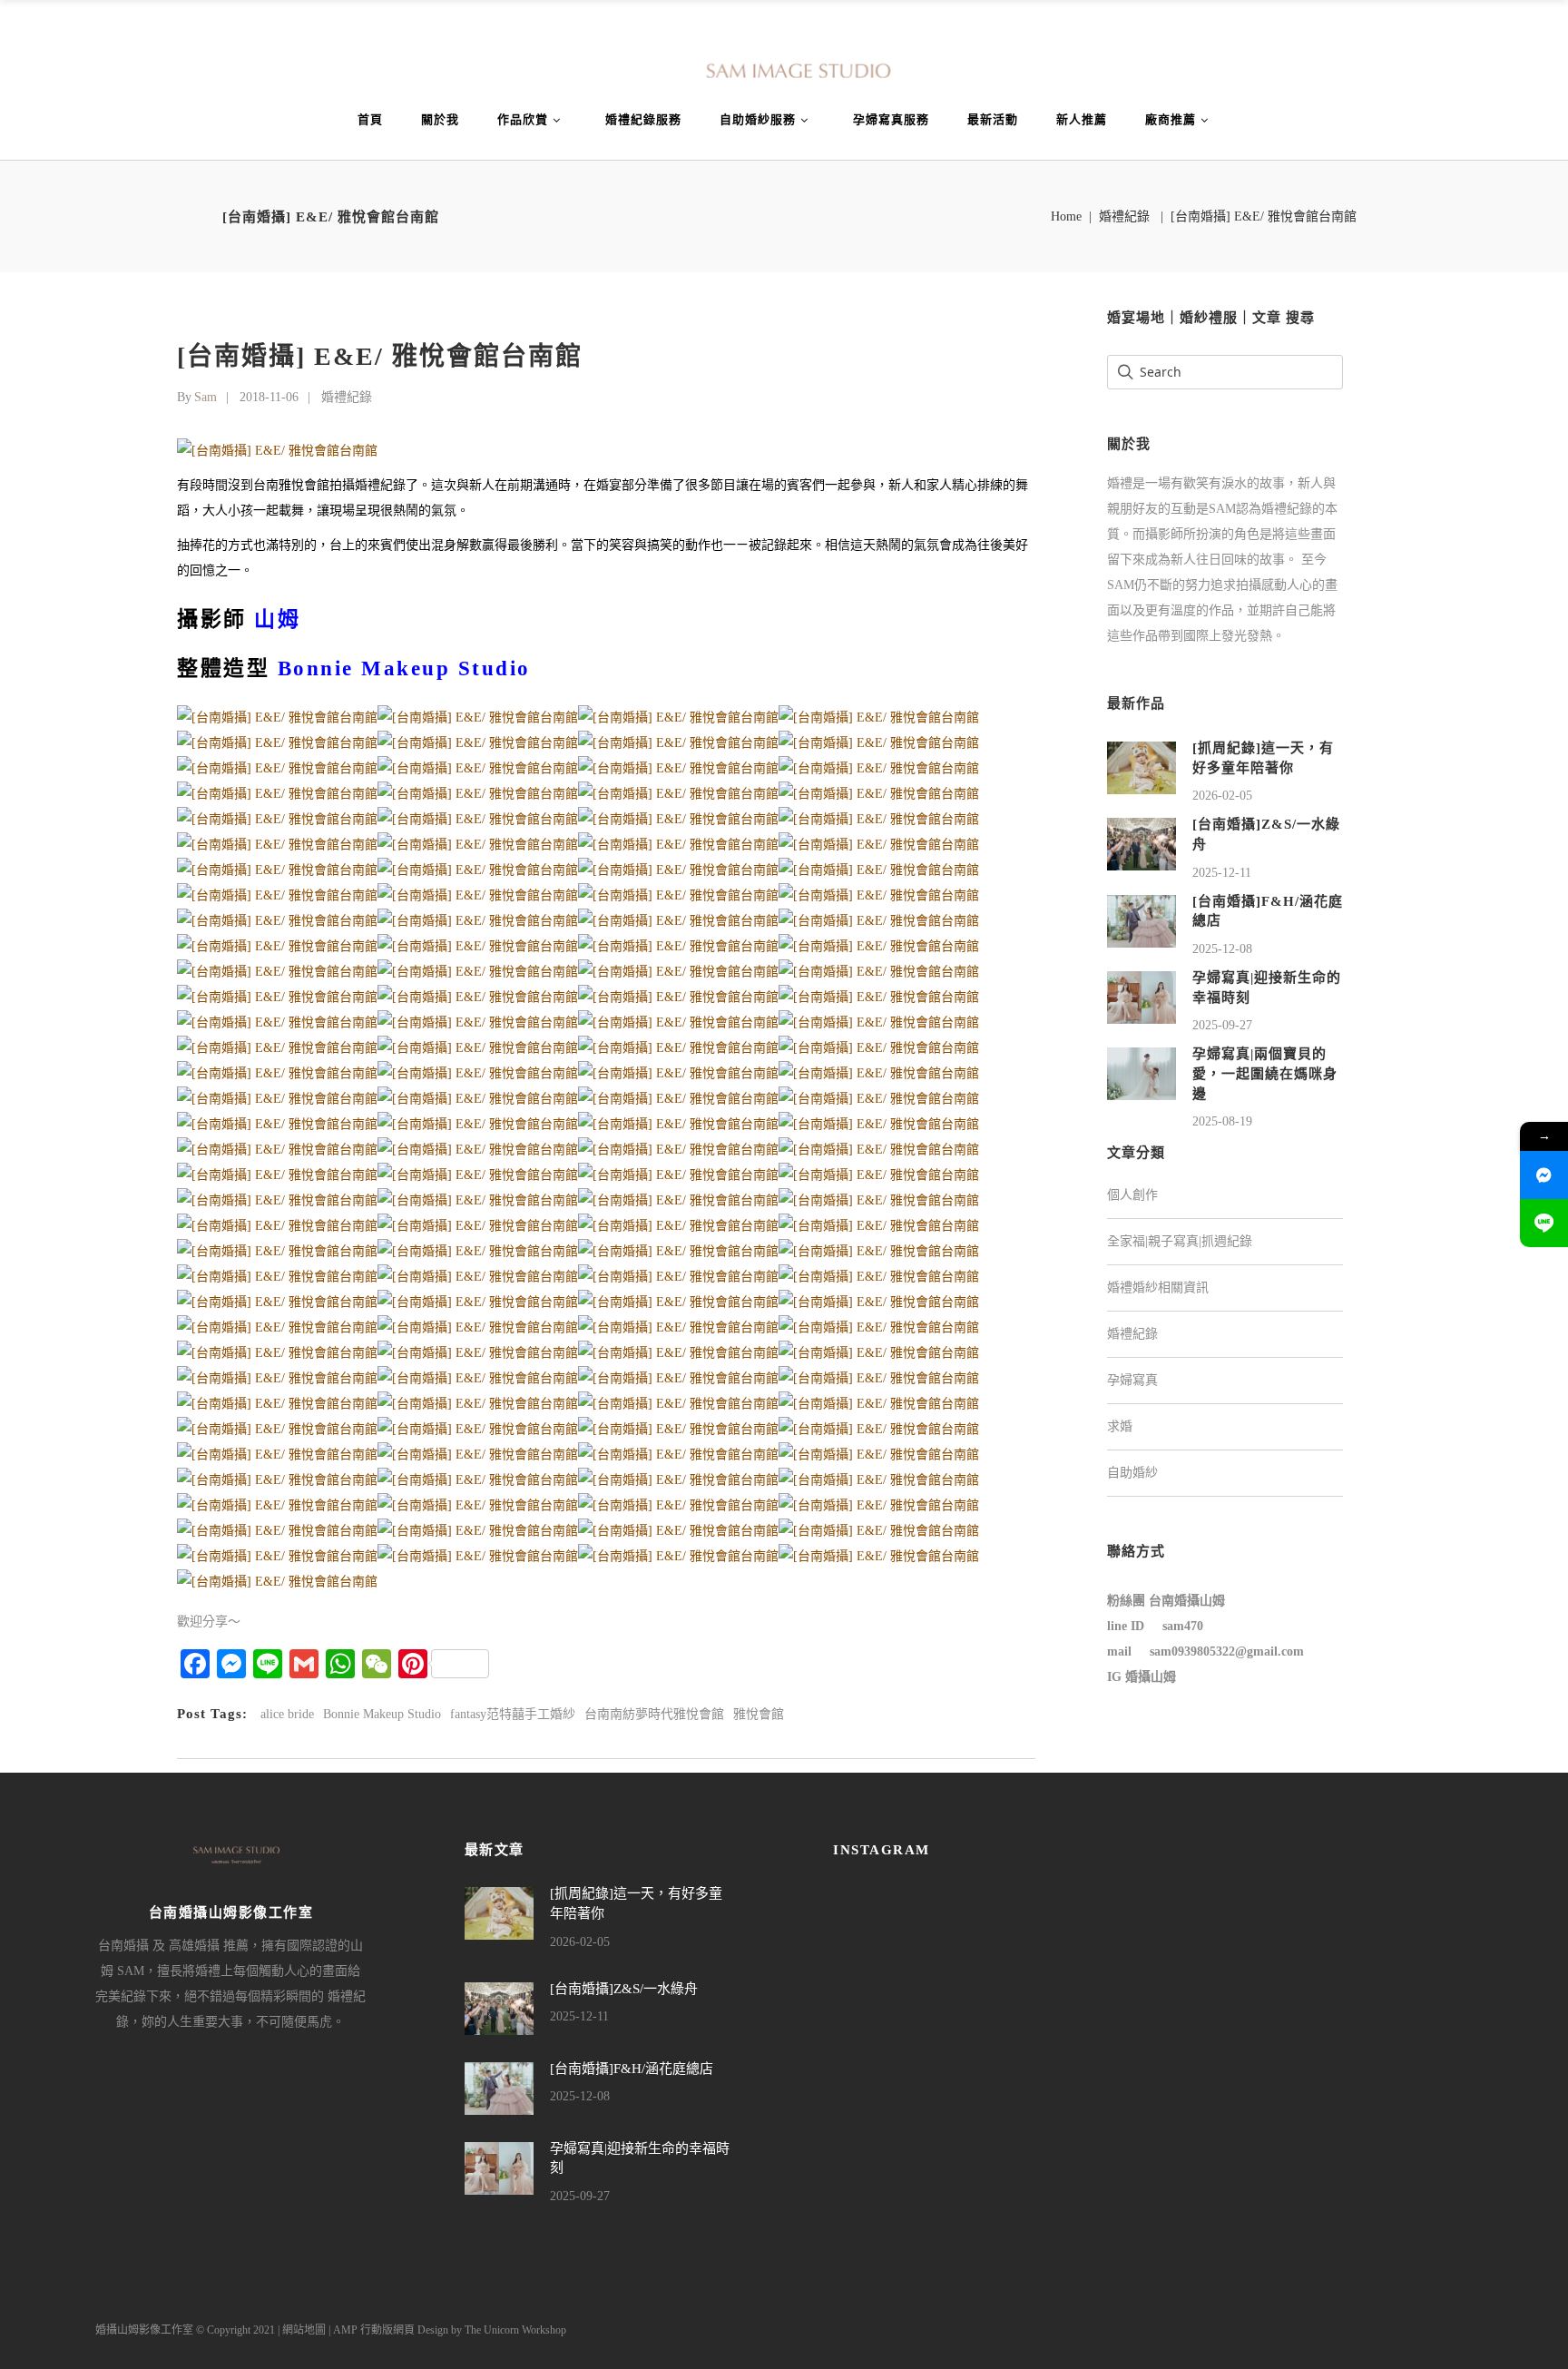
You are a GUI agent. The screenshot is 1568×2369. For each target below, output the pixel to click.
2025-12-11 (1222, 873)
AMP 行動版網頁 (374, 2330)
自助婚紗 (1132, 1473)
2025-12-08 (1222, 949)
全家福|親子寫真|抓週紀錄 (1180, 1241)
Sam (206, 397)
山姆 (277, 619)
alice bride (287, 1714)
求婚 (1120, 1426)
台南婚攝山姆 (1187, 1601)
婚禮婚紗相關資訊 (1158, 1288)
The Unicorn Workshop (515, 2330)
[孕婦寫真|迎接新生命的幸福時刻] (1142, 996)
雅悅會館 (759, 1714)
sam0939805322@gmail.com (1227, 1651)
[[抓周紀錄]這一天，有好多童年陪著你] (1142, 767)
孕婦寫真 (1132, 1380)
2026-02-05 (1222, 796)
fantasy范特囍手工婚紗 (513, 1714)
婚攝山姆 (1151, 1677)
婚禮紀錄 (1124, 217)
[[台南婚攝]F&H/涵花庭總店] (1142, 920)
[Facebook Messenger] (1544, 1175)
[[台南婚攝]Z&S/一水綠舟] (1142, 844)
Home (1066, 217)
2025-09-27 (1222, 1025)
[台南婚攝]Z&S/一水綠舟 (624, 1989)
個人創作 (1132, 1195)
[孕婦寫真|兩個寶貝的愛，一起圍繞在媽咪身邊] (1142, 1073)
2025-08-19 (1222, 1121)
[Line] (1544, 1223)
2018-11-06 (269, 397)
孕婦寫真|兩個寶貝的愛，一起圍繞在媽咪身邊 (1265, 1073)
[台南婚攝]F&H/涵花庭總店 (632, 2069)
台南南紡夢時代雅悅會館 (654, 1714)
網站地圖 (304, 2330)
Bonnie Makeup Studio (382, 1714)
